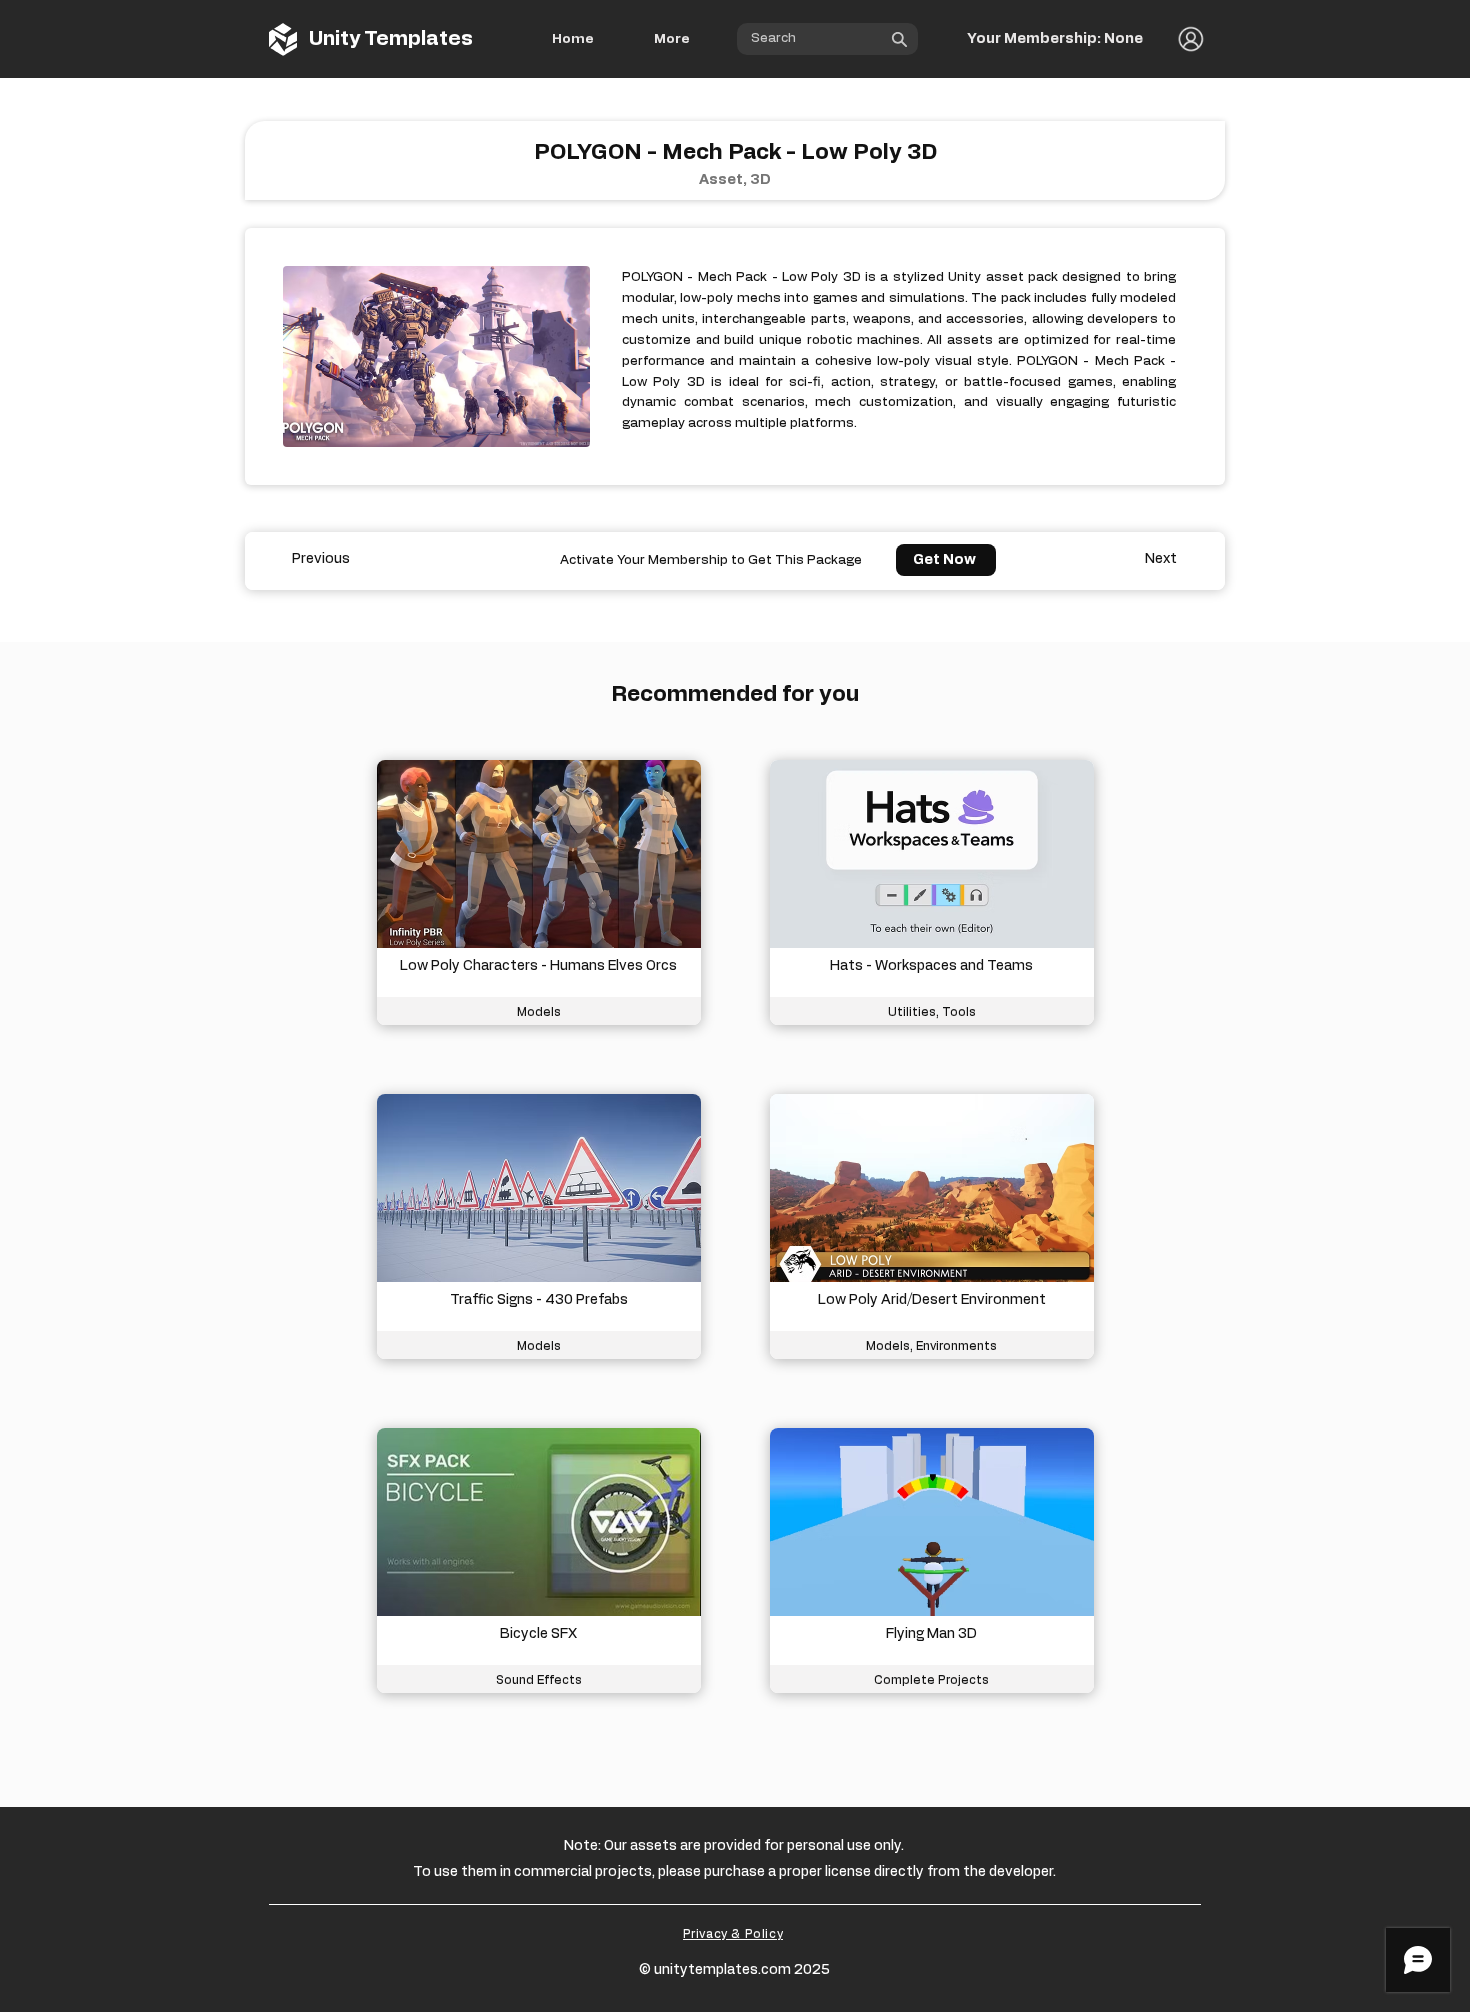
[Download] (539, 892)
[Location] (904, 39)
